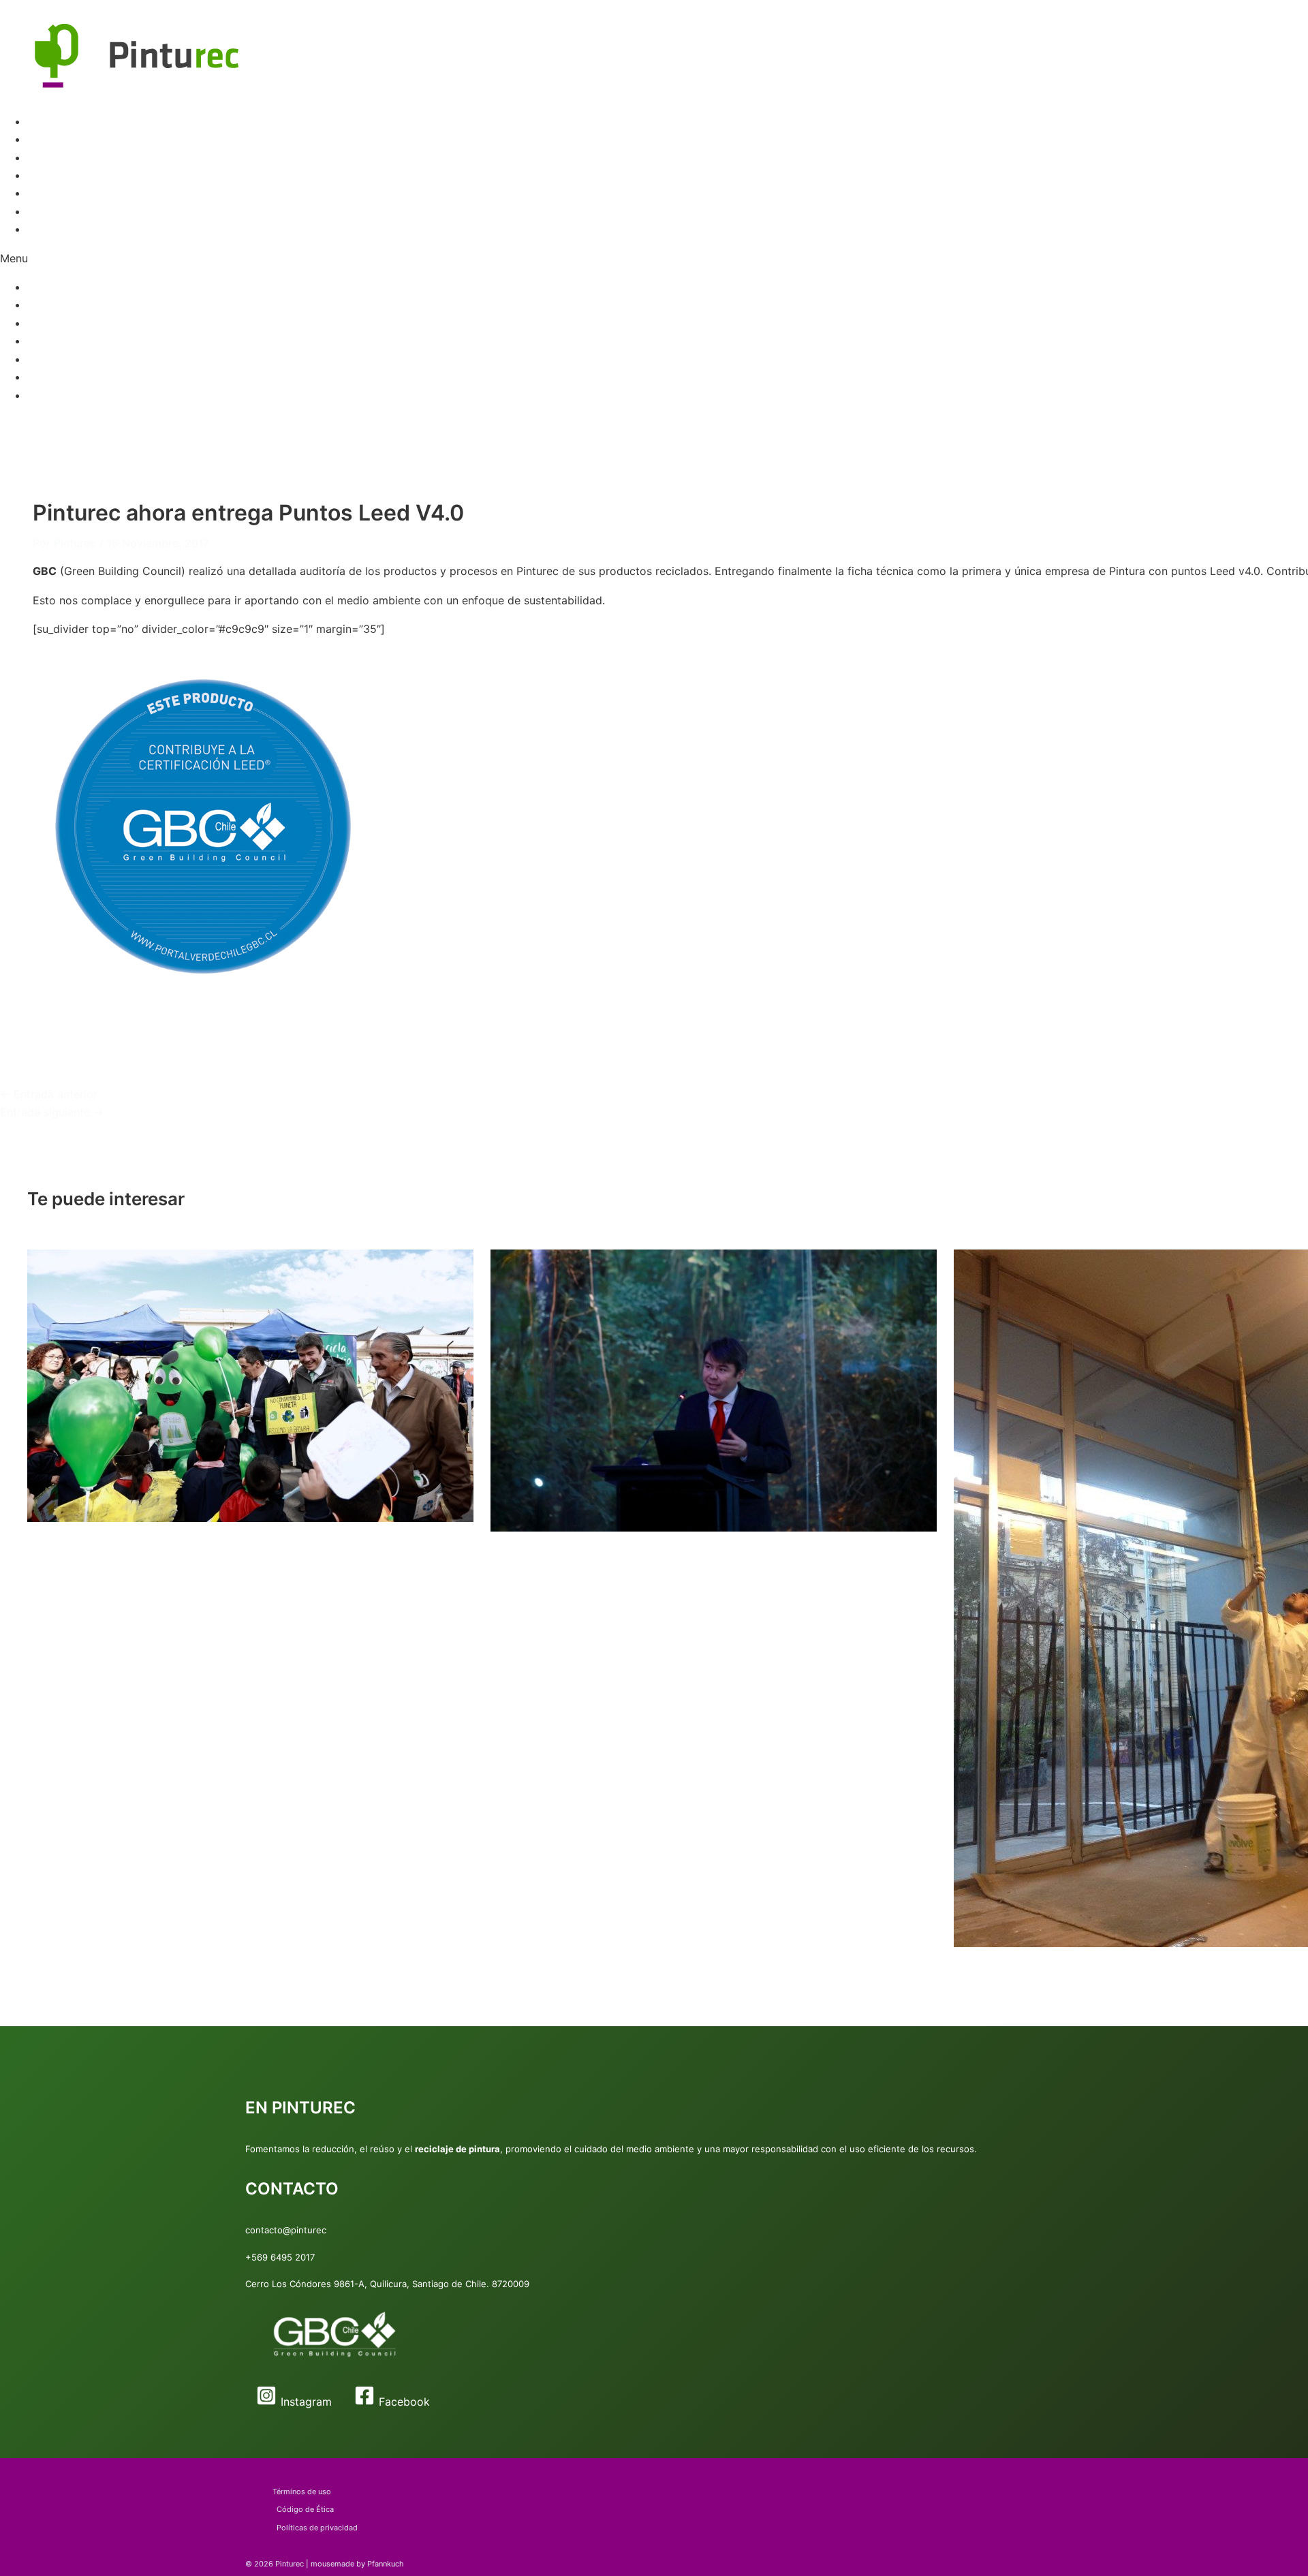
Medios (46, 193)
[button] (654, 258)
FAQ (37, 175)
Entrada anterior (49, 1094)
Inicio (41, 121)
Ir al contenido (37, 9)
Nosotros (51, 229)
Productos (54, 139)
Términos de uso (302, 2492)
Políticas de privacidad (317, 2528)
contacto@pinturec (286, 2230)
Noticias (48, 211)
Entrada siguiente (52, 1112)
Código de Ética (305, 2509)
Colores (47, 157)
